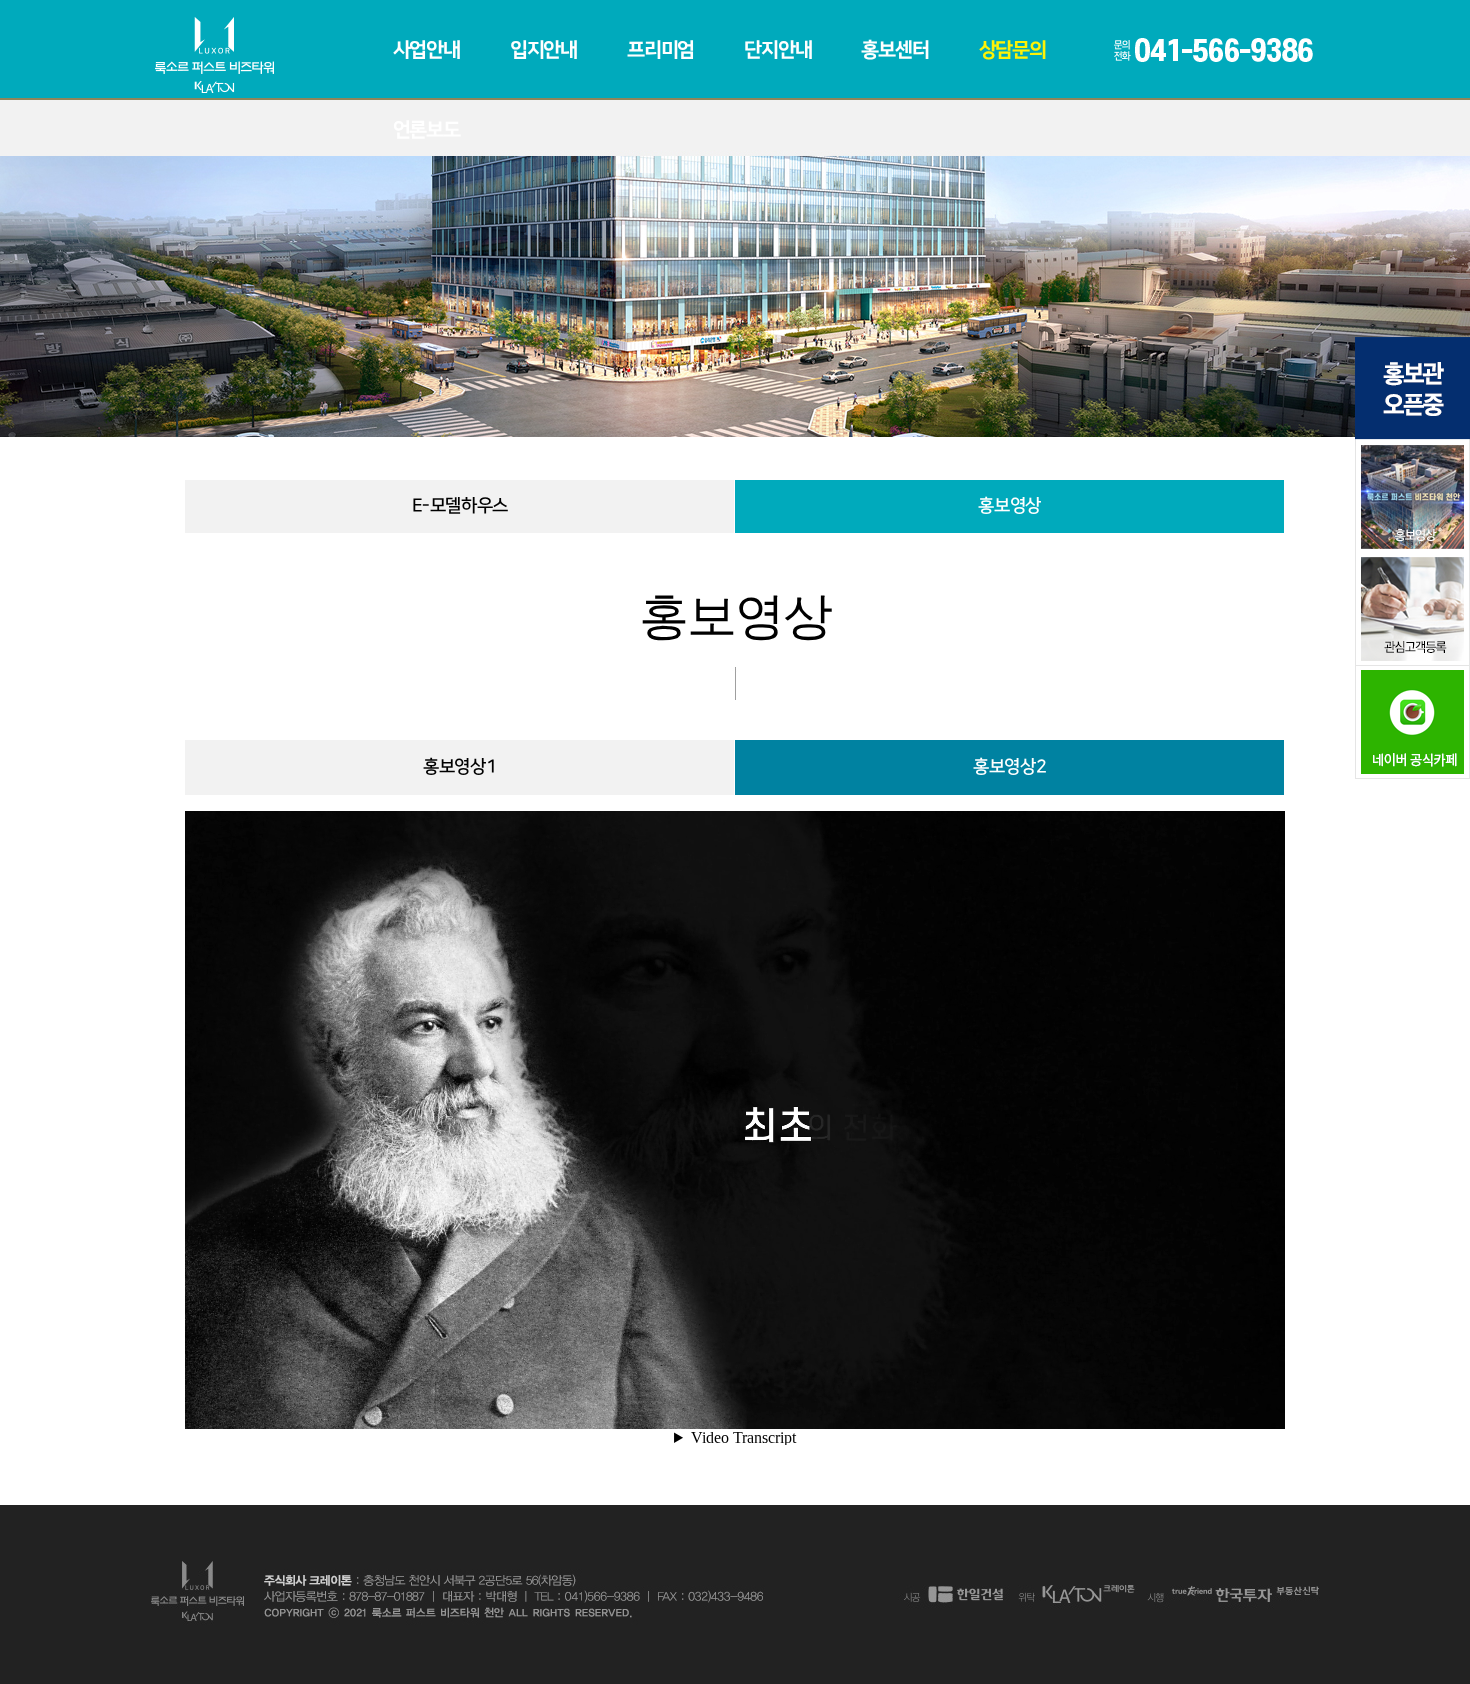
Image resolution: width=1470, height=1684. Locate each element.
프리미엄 (660, 50)
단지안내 (777, 50)
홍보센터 (894, 50)
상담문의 (1012, 50)
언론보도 (426, 130)
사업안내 (426, 50)
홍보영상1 (459, 767)
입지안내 (543, 50)
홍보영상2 (1009, 767)
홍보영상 (1009, 506)
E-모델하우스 (460, 506)
